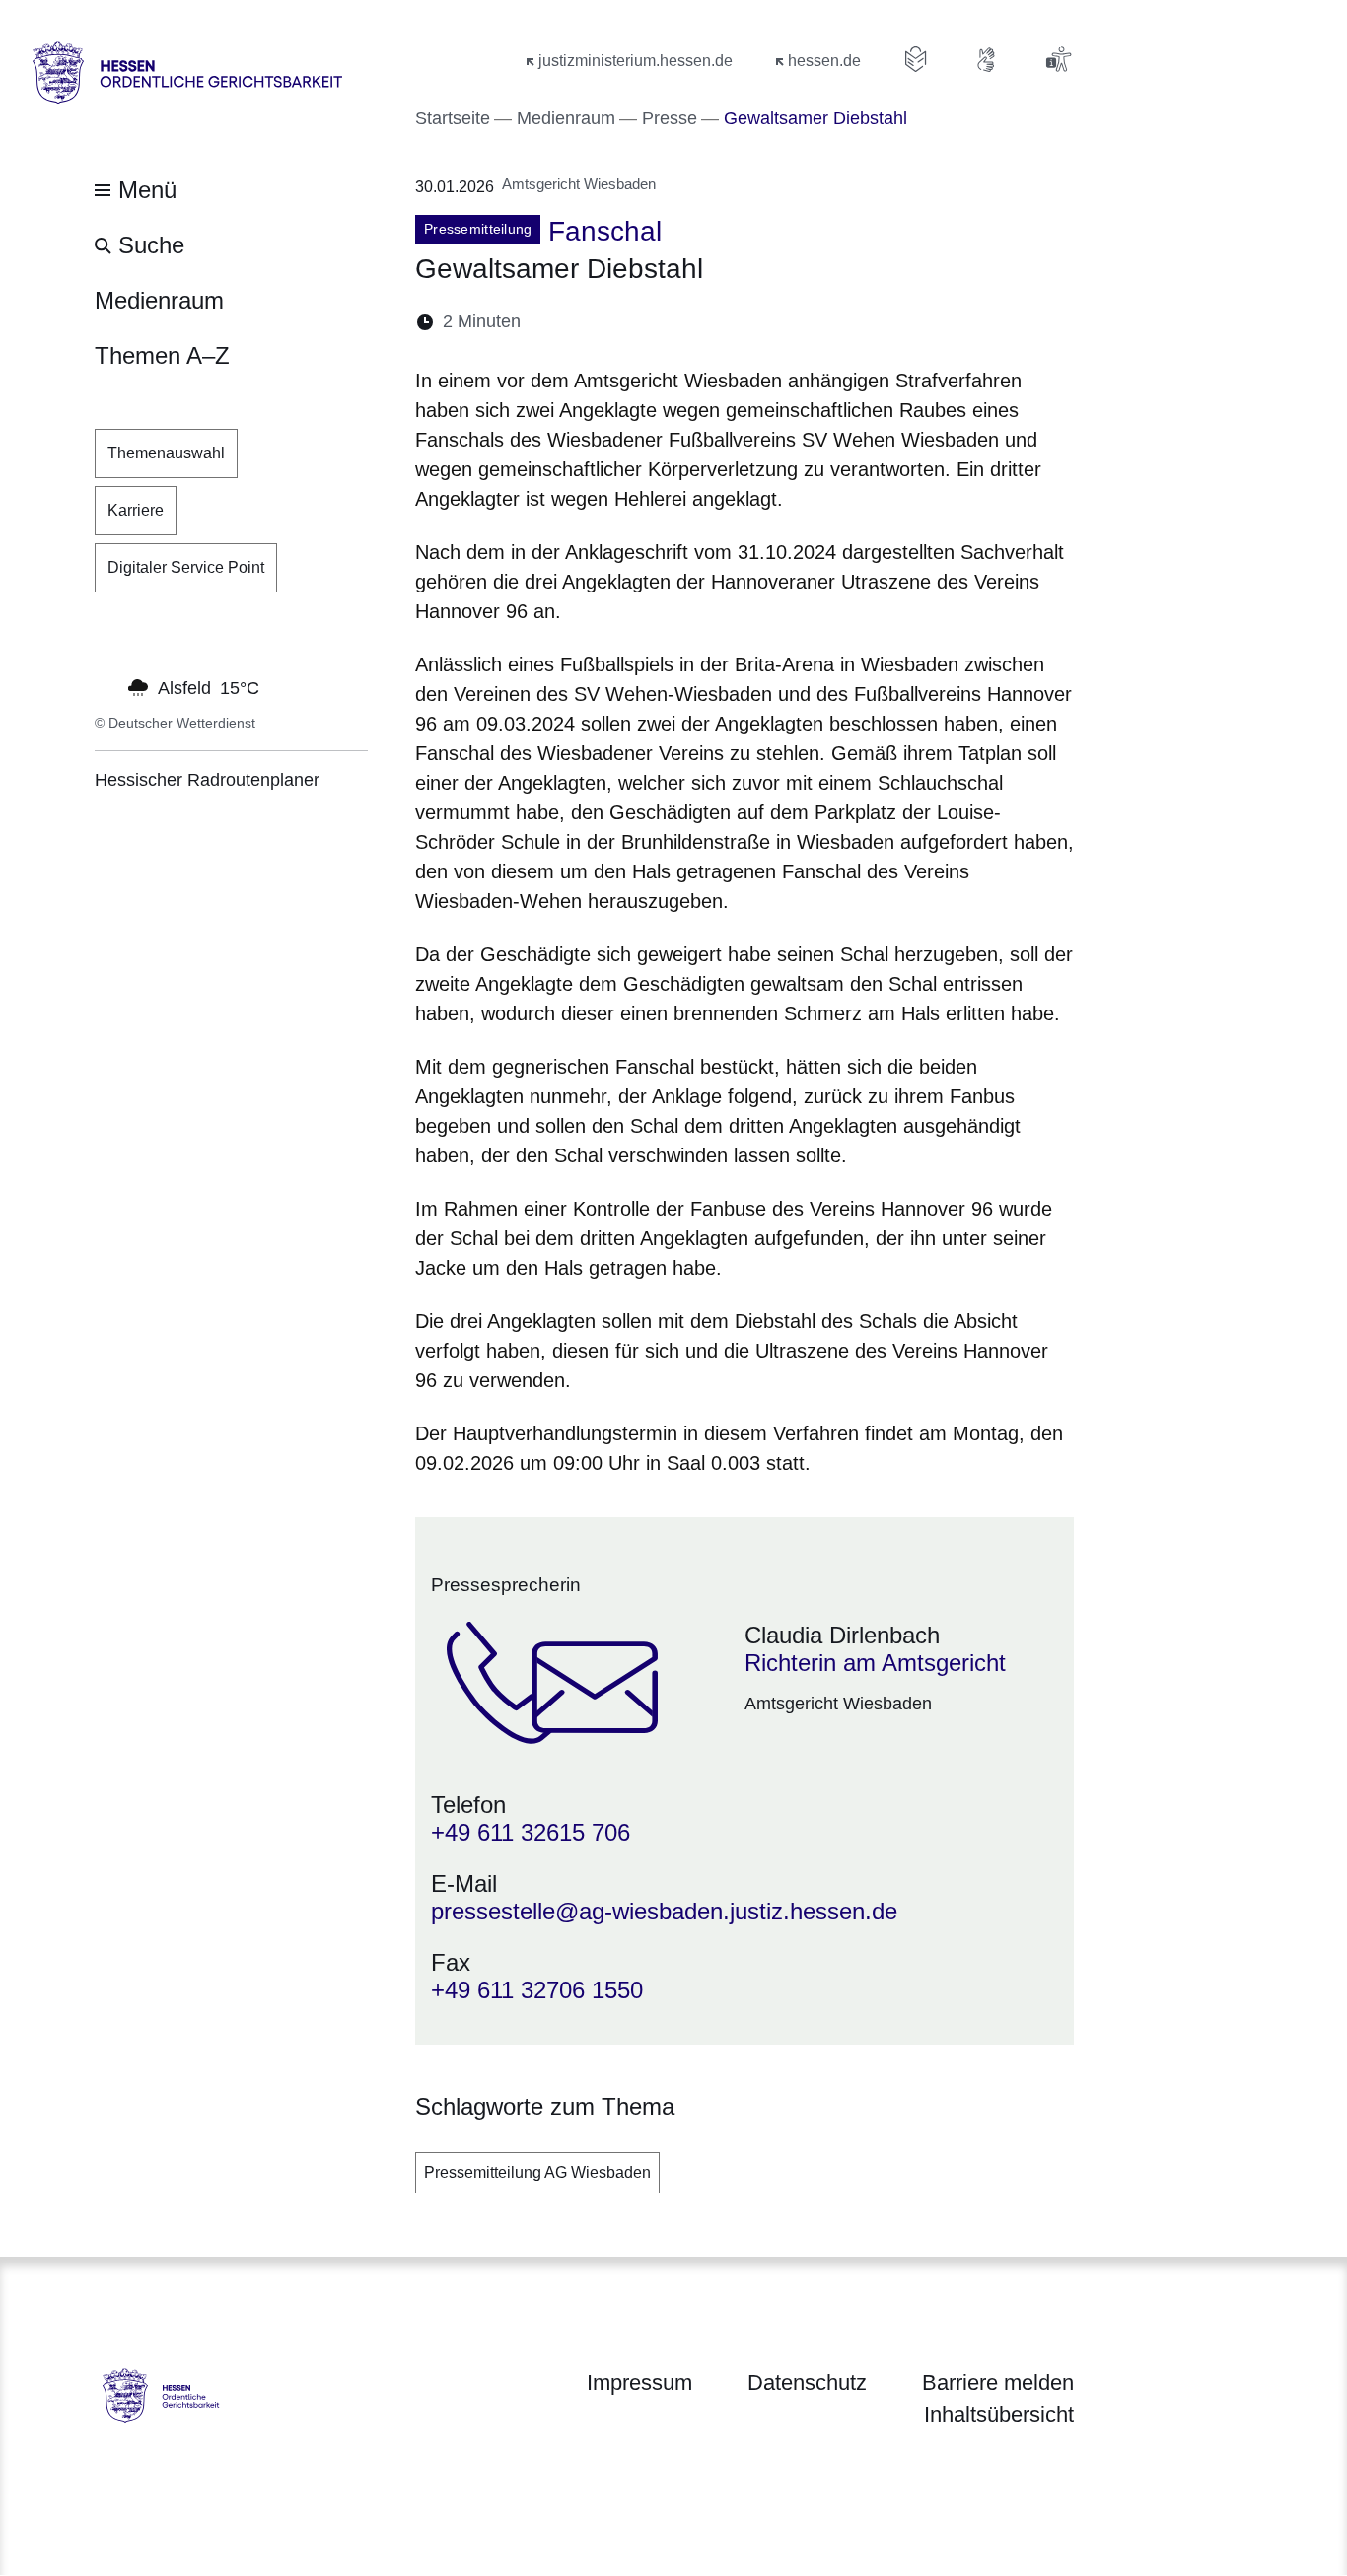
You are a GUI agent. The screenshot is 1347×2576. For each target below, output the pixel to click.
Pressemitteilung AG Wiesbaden (537, 2172)
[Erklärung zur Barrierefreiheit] (1058, 59)
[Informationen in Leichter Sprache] (916, 59)
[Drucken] (706, 322)
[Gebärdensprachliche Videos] (987, 59)
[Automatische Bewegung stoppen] (106, 686)
